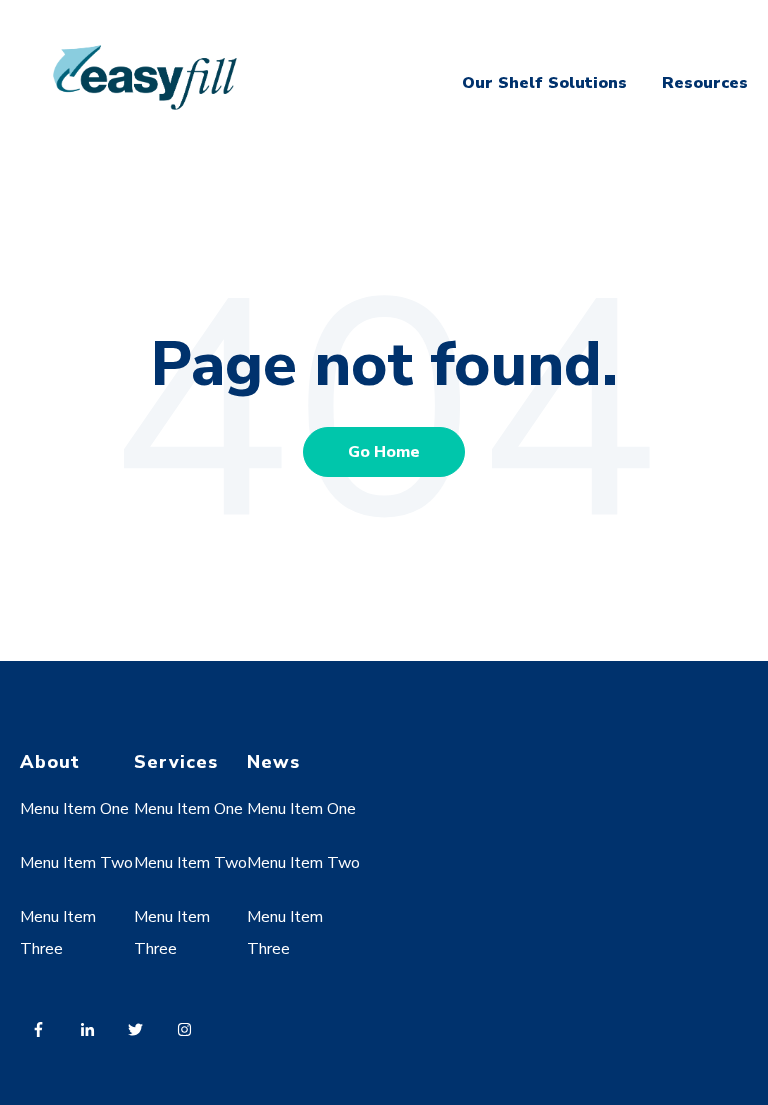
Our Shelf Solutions (544, 83)
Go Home (384, 452)
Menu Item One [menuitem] (74, 809)
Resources (705, 83)
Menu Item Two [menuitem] (76, 863)
